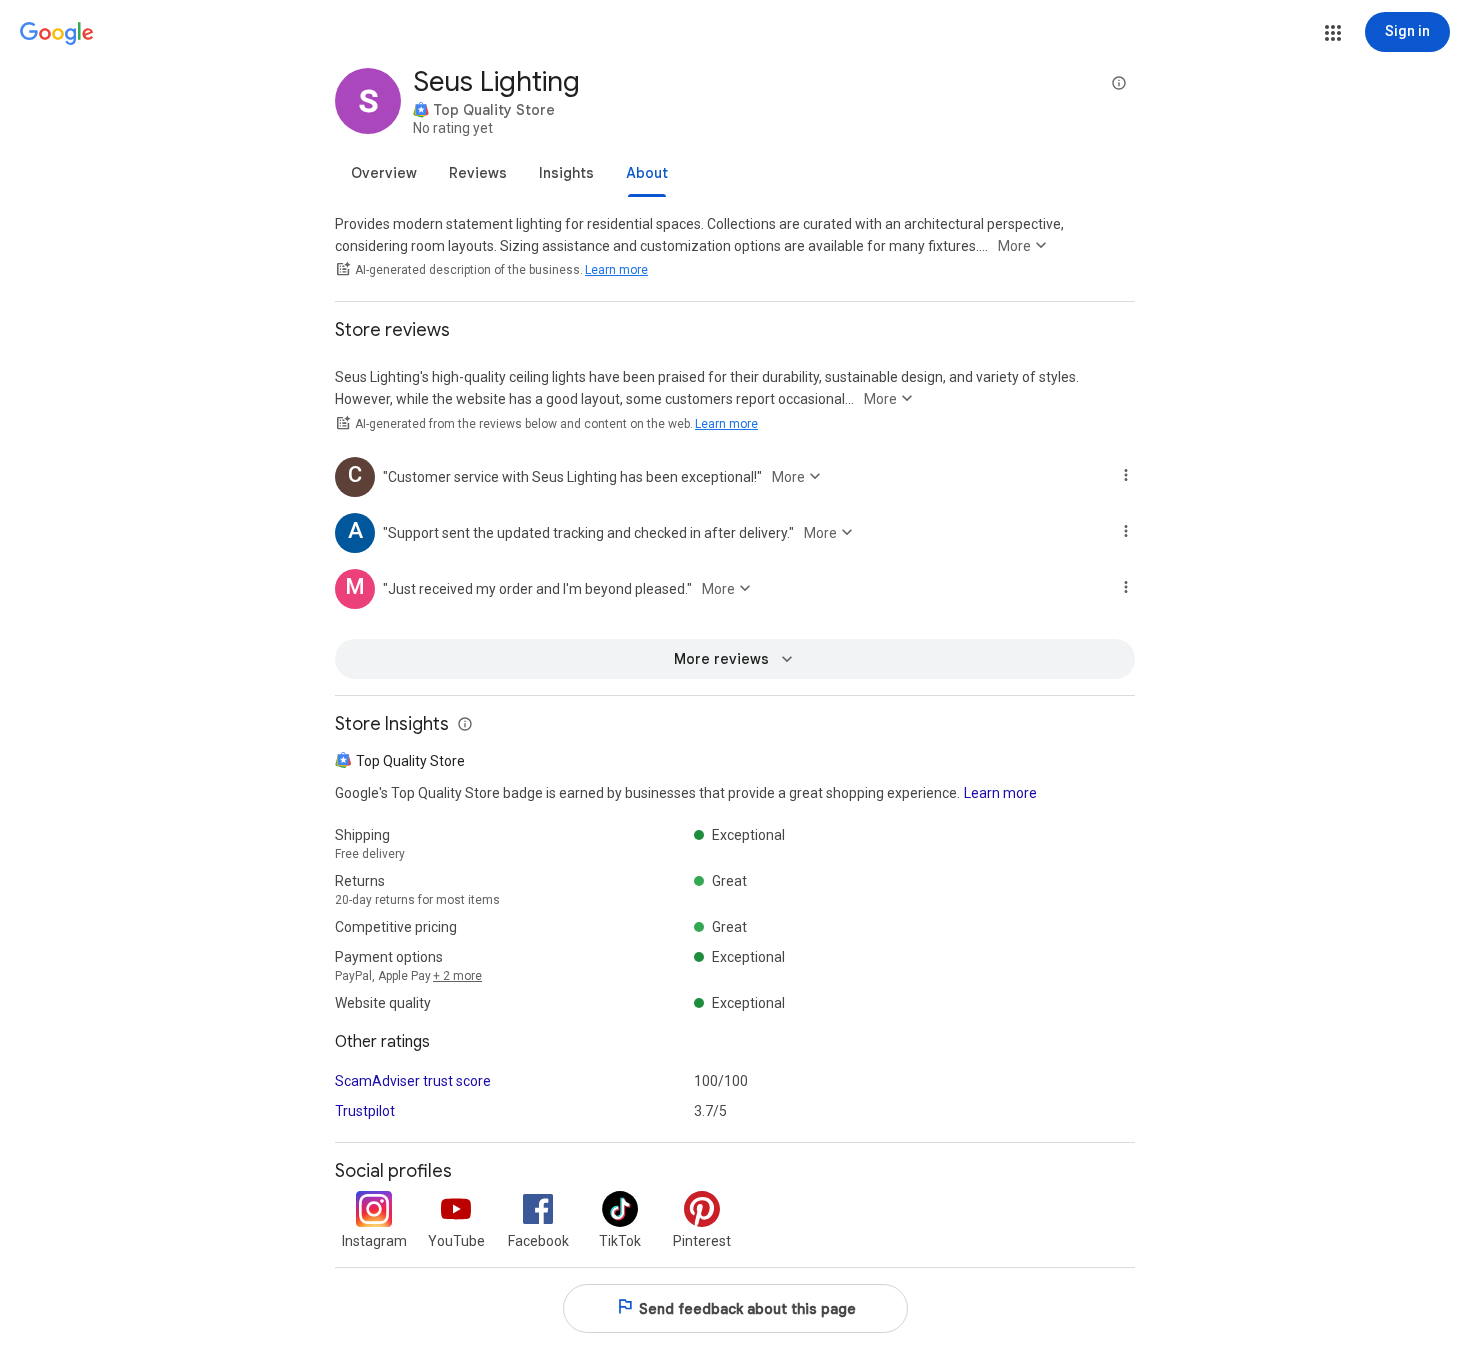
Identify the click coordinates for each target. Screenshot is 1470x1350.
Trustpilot (365, 1111)
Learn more (616, 270)
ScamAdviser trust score (413, 1081)
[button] (1333, 33)
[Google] (57, 34)
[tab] (384, 173)
